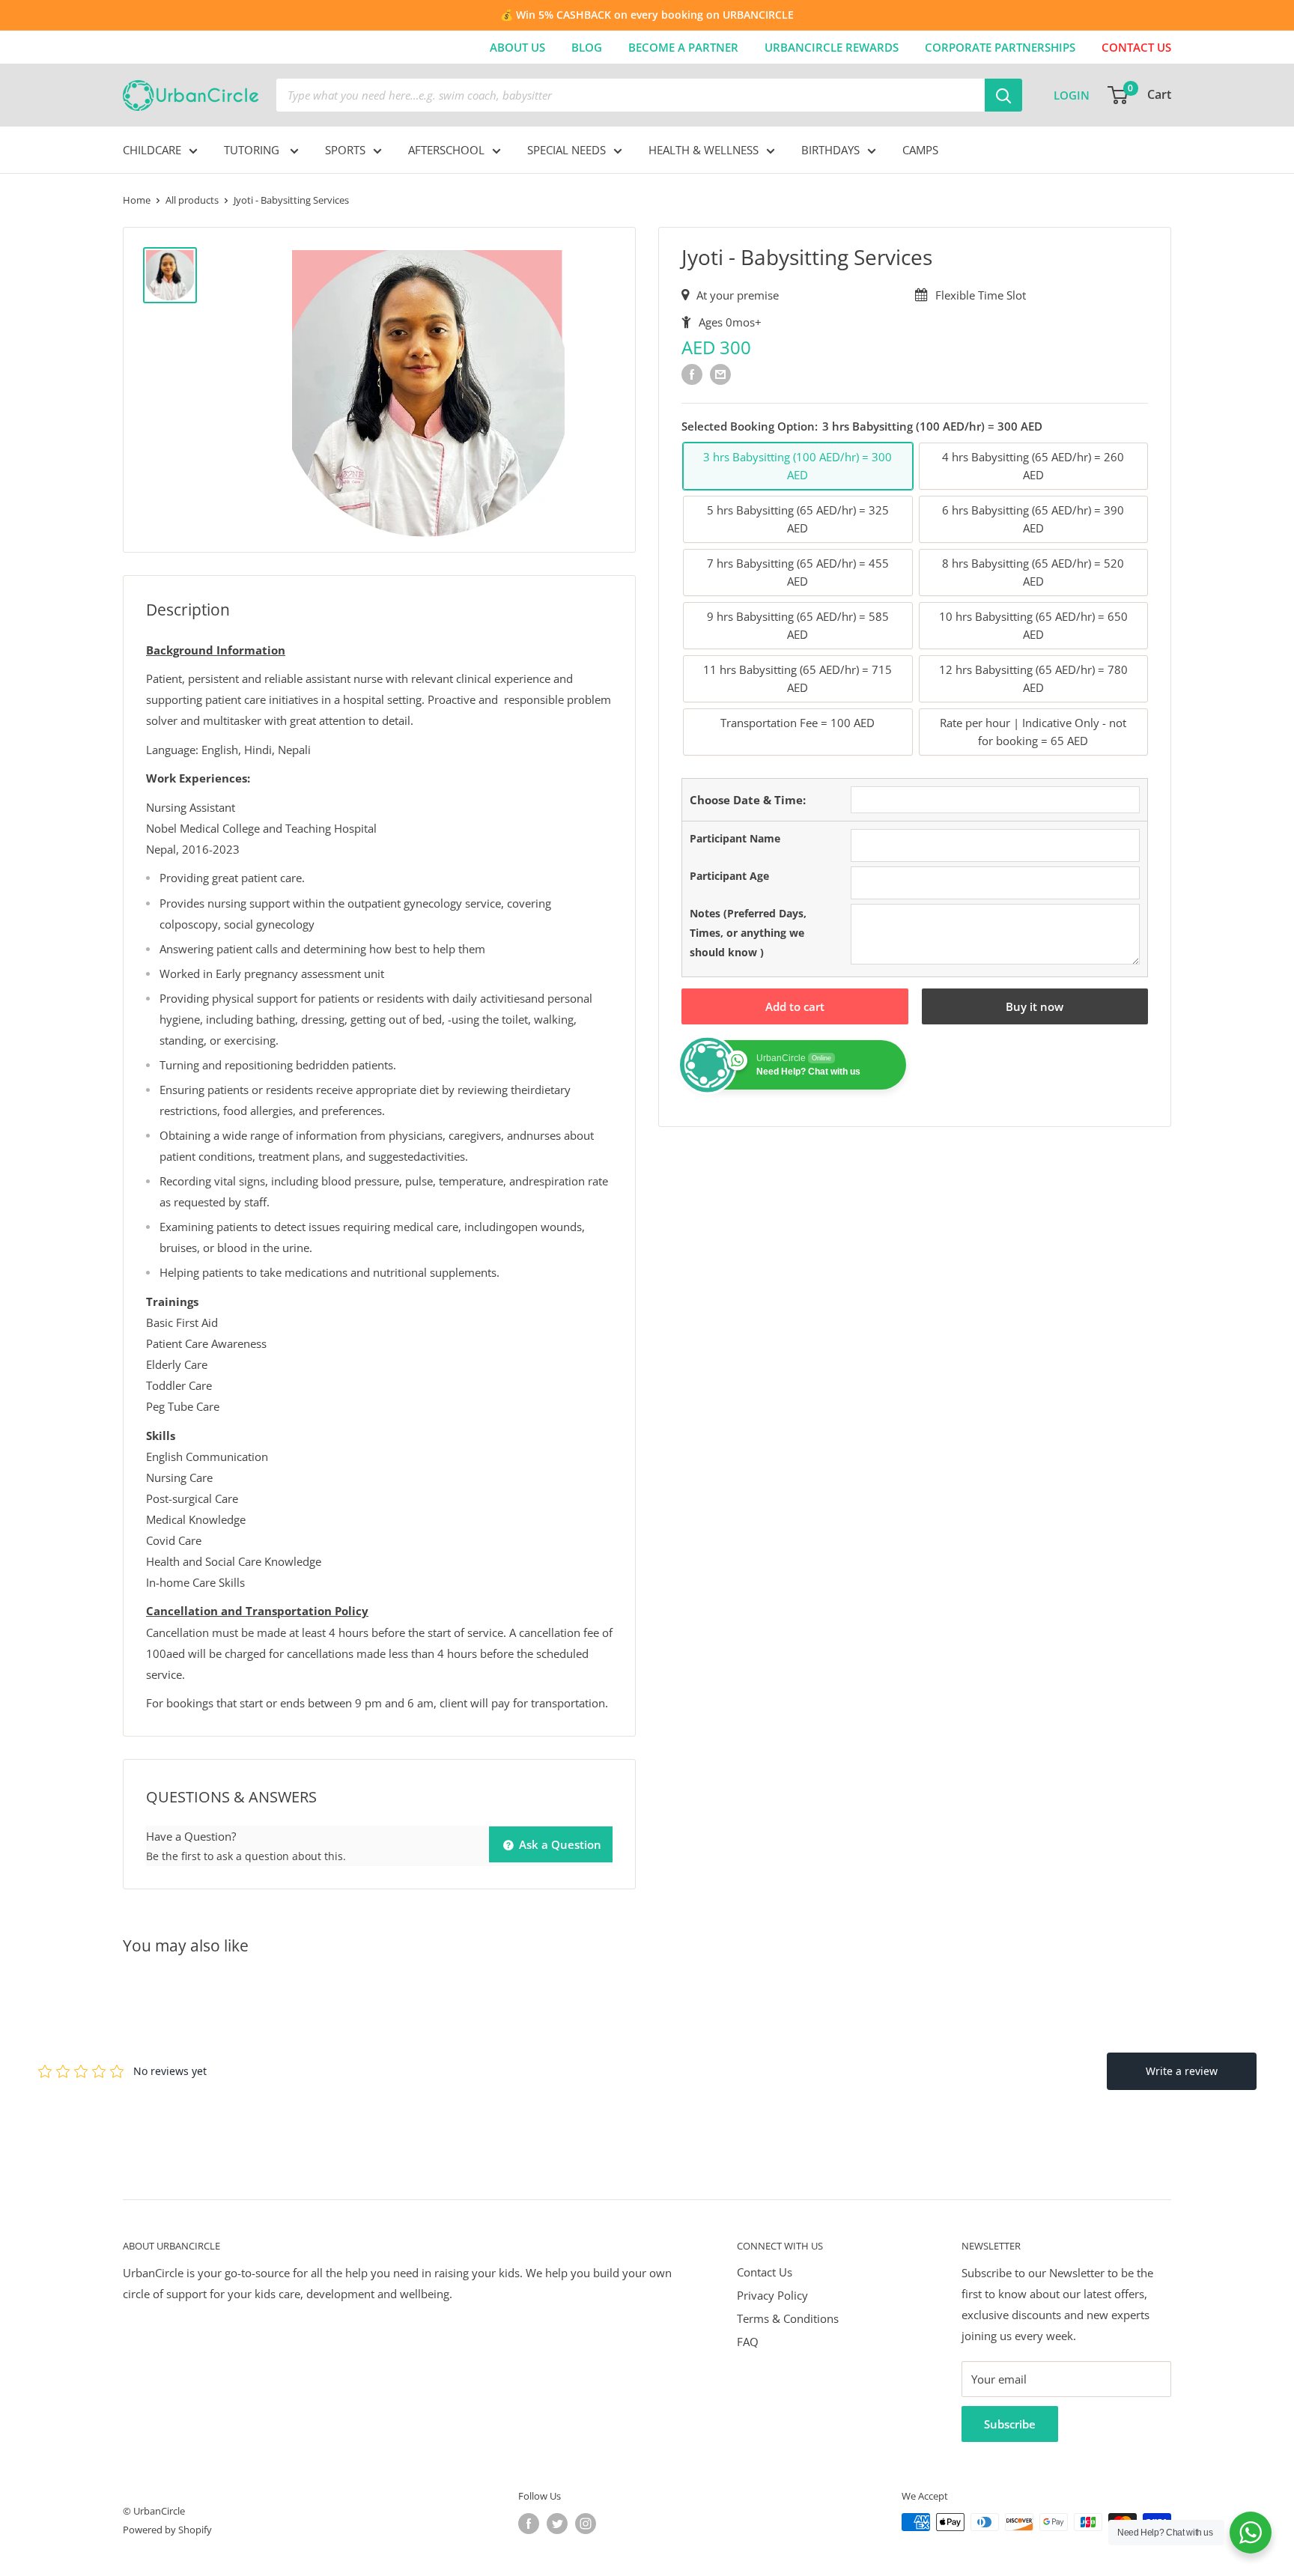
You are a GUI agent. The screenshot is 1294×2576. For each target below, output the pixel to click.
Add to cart (795, 1007)
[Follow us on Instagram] (586, 2524)
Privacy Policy (772, 2295)
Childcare (152, 150)
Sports (345, 150)
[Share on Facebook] (692, 374)
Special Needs (566, 150)
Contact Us (765, 2272)
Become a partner (683, 47)
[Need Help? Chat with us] (1251, 2533)
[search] (631, 95)
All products (192, 200)
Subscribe (1010, 2424)
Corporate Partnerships (1000, 47)
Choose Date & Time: (748, 800)
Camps (920, 150)
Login (1072, 95)
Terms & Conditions (788, 2318)
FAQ (748, 2342)
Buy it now (1035, 1007)
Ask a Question (559, 1844)
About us (517, 47)
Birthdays (830, 150)
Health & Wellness (704, 150)
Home (137, 200)
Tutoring (253, 150)
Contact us (1136, 47)
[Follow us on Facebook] (529, 2524)
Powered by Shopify (167, 2530)
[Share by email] (720, 374)
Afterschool (446, 150)
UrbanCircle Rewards (832, 47)
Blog (587, 47)
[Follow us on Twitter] (557, 2524)
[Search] (1003, 95)
